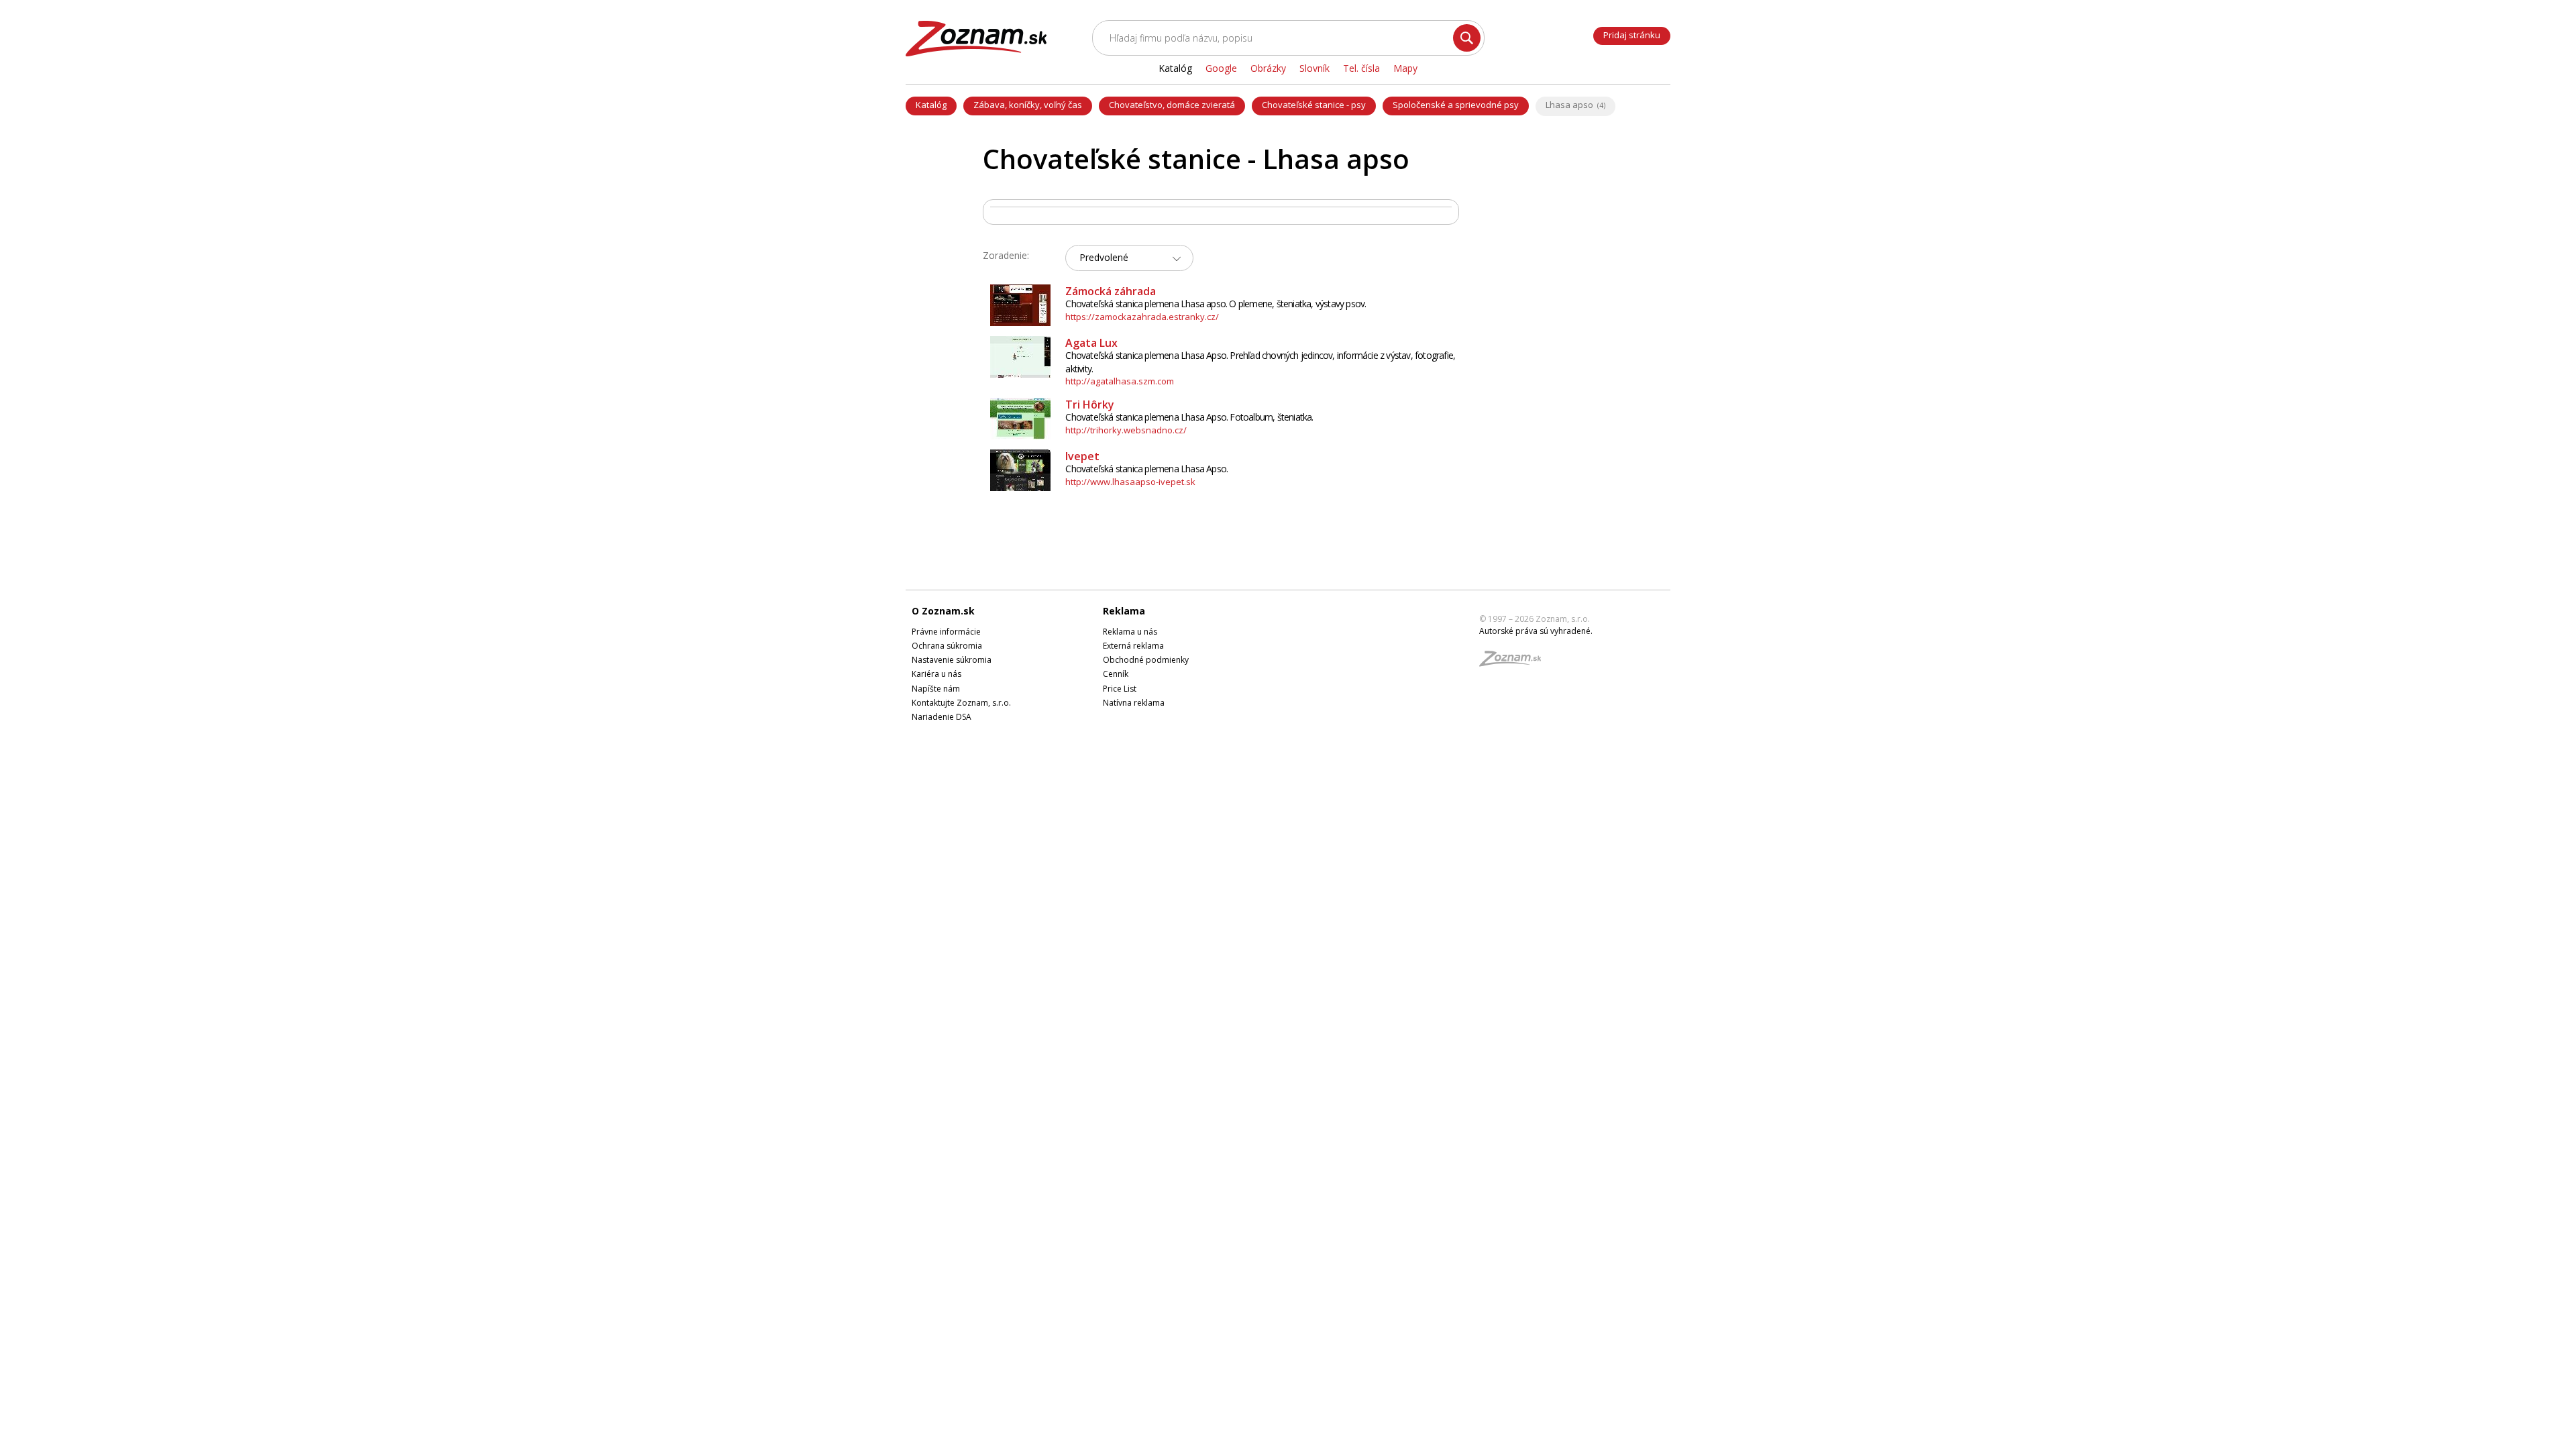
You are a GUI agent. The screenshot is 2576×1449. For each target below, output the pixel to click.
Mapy (1405, 68)
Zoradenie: (1006, 255)
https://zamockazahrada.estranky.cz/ (1142, 317)
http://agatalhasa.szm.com (1120, 381)
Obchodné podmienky (1146, 660)
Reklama (1124, 611)
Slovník (1314, 68)
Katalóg (931, 105)
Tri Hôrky (1090, 405)
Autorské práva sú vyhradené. (1536, 631)
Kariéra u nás (936, 674)
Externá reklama (1133, 646)
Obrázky (1268, 68)
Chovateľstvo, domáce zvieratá (1172, 105)
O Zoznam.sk (943, 611)
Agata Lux (1091, 343)
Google (1221, 68)
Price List (1120, 689)
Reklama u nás (1130, 632)
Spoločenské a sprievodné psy (1456, 105)
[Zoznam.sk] (1515, 662)
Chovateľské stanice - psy (1314, 105)
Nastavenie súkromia (952, 660)
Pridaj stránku (1632, 35)
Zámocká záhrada (1111, 291)
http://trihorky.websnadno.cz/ (1126, 430)
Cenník (1116, 674)
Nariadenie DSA (942, 717)
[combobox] (1129, 258)
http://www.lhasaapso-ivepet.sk (1130, 482)
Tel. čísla (1361, 68)
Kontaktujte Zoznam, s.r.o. (961, 703)
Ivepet (1082, 456)
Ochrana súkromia (947, 646)
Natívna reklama (1134, 703)
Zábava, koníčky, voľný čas (1028, 105)
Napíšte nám (936, 689)
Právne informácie (946, 632)
